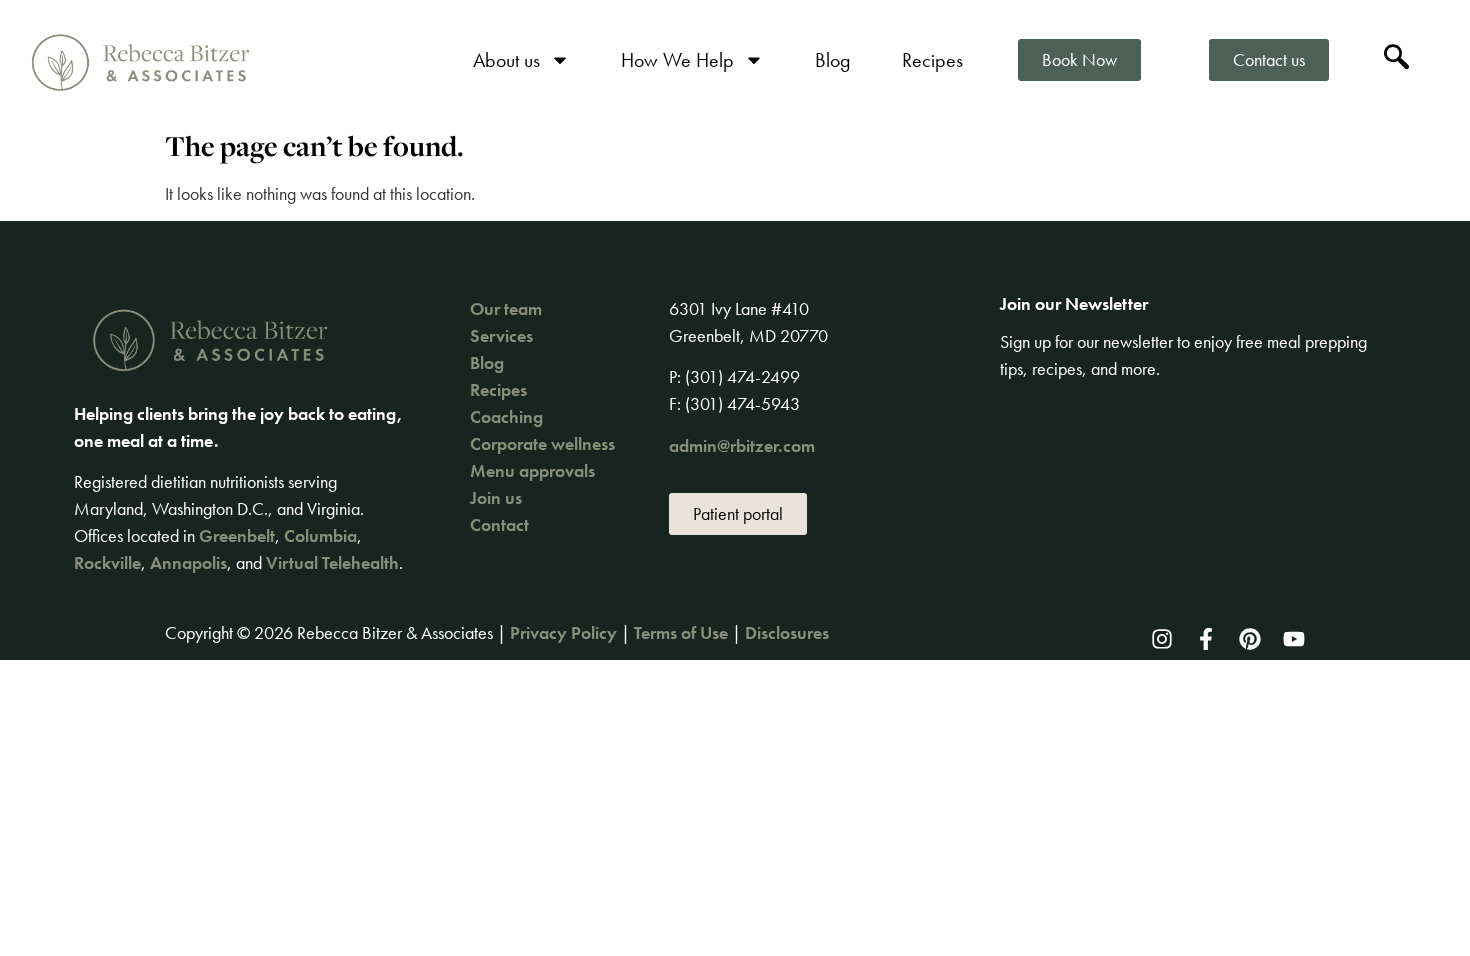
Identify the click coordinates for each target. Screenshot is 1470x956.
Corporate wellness (542, 443)
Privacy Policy (563, 632)
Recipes (932, 60)
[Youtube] (1294, 639)
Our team (506, 308)
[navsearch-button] (1397, 60)
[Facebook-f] (1206, 639)
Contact (499, 524)
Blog (833, 60)
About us (506, 60)
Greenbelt (237, 535)
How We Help (677, 60)
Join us (496, 497)
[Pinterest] (1250, 639)
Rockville (107, 562)
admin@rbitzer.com (742, 445)
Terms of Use (681, 632)
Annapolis (188, 562)
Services (501, 335)
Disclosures (787, 632)
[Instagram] (1162, 639)
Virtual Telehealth (332, 562)
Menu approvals (532, 470)
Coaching (506, 416)
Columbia (320, 535)
